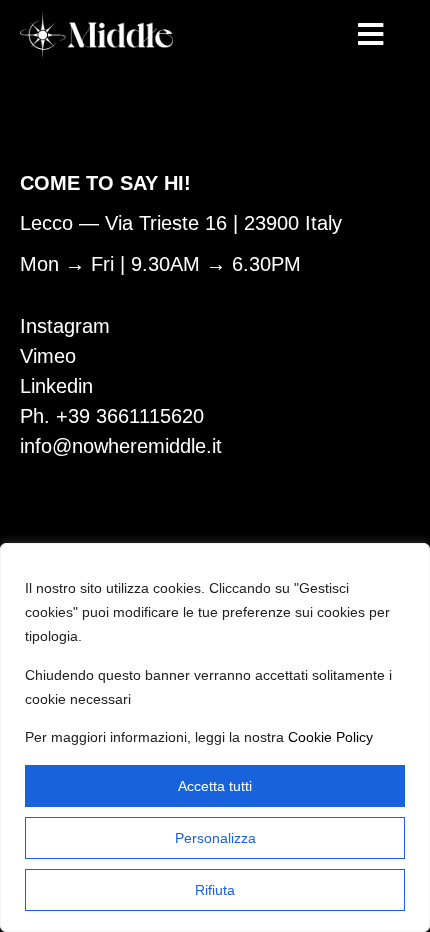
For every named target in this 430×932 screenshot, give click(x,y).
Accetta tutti (215, 786)
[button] (371, 35)
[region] (215, 737)
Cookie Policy (330, 737)
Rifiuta (215, 890)
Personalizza (215, 838)
